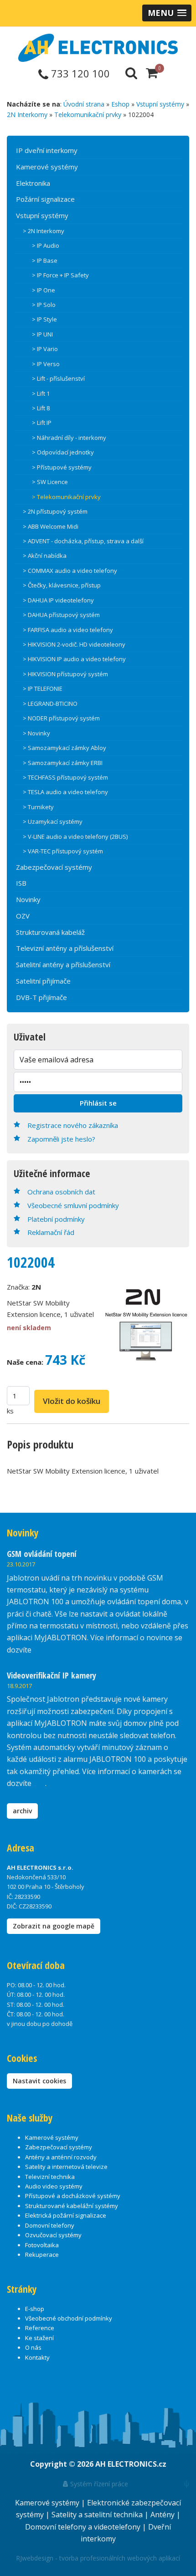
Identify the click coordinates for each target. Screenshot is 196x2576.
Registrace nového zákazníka (73, 1125)
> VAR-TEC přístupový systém (63, 851)
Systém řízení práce (98, 2484)
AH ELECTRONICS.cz (131, 2464)
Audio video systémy (54, 2186)
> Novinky (36, 733)
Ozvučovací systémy (53, 2235)
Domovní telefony (50, 2225)
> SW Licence (50, 482)
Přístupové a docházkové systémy (73, 2196)
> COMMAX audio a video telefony (70, 571)
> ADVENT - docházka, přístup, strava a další (83, 541)
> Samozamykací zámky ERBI (63, 763)
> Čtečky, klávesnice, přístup (62, 585)
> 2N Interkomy (44, 231)
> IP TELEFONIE (43, 689)
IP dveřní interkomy (47, 150)
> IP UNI (42, 334)
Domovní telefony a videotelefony (84, 2527)
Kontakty (37, 2357)
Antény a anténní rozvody (61, 2157)
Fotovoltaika (42, 2245)
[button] (167, 13)
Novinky (28, 899)
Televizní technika (50, 2177)
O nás (33, 2347)
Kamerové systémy (47, 167)
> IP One (44, 290)
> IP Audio (46, 245)
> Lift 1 (41, 393)
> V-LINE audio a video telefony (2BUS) (75, 837)
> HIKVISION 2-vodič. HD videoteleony (74, 644)
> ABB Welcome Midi (51, 526)
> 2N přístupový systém (55, 511)
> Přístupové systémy (62, 467)
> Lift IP (42, 423)
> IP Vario (45, 349)
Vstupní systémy (160, 104)
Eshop (120, 104)
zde (39, 1783)
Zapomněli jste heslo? (61, 1139)
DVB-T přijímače (41, 997)
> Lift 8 (41, 408)
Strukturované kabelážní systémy (72, 2206)
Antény (163, 2515)
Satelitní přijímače (43, 981)
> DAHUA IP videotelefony (58, 600)
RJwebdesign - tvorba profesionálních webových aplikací (98, 2558)
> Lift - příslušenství (58, 378)
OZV (23, 916)
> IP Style (44, 319)
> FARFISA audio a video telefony (68, 630)
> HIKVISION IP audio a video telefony (74, 659)
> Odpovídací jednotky (63, 452)
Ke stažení (39, 2338)
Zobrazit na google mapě (54, 1926)
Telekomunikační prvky (88, 115)
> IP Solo (44, 305)
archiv (22, 1811)
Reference (40, 2328)
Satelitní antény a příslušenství (63, 964)
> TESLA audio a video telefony (65, 792)
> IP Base (45, 260)
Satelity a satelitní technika (98, 2515)
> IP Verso (46, 364)
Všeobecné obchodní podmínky (69, 2318)
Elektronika (33, 183)
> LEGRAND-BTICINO (50, 704)
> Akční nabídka (45, 556)
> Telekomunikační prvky (66, 497)
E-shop (35, 2309)
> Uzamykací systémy (53, 821)
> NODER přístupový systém (61, 718)
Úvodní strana (84, 104)
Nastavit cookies (39, 2081)
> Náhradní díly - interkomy (69, 438)
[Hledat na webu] (131, 72)
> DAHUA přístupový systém (61, 615)
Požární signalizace (45, 199)
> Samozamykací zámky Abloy (64, 748)
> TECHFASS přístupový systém (65, 777)
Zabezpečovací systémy (54, 867)
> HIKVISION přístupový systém (65, 674)
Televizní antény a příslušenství (65, 948)
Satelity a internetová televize (66, 2167)
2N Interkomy (27, 115)
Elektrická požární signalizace (66, 2215)
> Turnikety (38, 807)
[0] (152, 72)
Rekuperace (42, 2255)
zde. (40, 1650)
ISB (21, 883)
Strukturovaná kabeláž (50, 932)
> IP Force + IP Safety (60, 275)
